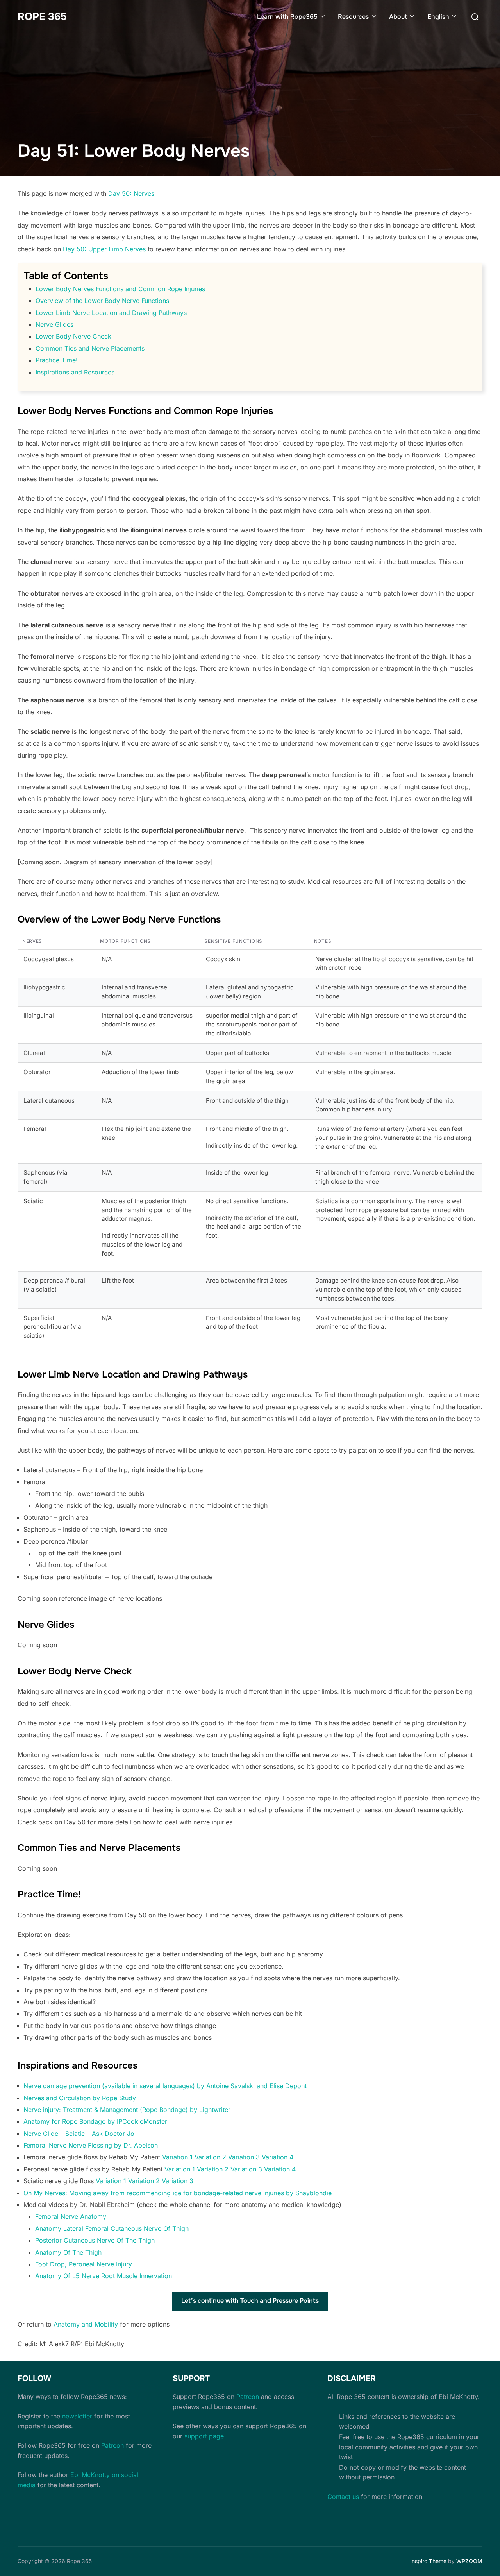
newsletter (77, 2416)
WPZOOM (469, 2561)
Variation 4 (278, 2157)
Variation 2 (210, 2157)
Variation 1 (177, 2157)
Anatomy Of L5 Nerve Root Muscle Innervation (104, 2276)
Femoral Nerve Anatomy (71, 2216)
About (398, 17)
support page (204, 2436)
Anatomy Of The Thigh (68, 2252)
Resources (353, 17)
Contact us (343, 2497)
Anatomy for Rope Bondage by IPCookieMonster (95, 2121)
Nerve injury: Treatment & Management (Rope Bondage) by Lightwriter (128, 2110)
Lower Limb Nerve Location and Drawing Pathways (111, 313)
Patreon (112, 2445)
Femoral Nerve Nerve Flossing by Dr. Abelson (91, 2145)
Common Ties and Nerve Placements (90, 348)
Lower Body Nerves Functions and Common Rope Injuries (120, 289)
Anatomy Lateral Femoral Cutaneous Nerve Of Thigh (112, 2228)
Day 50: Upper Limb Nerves (104, 249)
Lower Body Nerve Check (73, 336)
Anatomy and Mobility (86, 2324)
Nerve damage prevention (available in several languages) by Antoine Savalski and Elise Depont (165, 2086)
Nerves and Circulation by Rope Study (80, 2098)
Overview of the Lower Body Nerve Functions (102, 301)
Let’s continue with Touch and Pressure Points (250, 2301)
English (438, 17)
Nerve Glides (54, 324)
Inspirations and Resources (75, 372)
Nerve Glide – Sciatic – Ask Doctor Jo (79, 2134)
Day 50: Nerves (131, 193)
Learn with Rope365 (287, 17)
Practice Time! (57, 360)
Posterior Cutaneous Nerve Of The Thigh (95, 2240)
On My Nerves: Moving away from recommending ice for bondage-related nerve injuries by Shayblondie (178, 2193)
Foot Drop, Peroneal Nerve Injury (84, 2264)
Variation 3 (244, 2157)
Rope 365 (42, 17)
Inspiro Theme (428, 2561)
